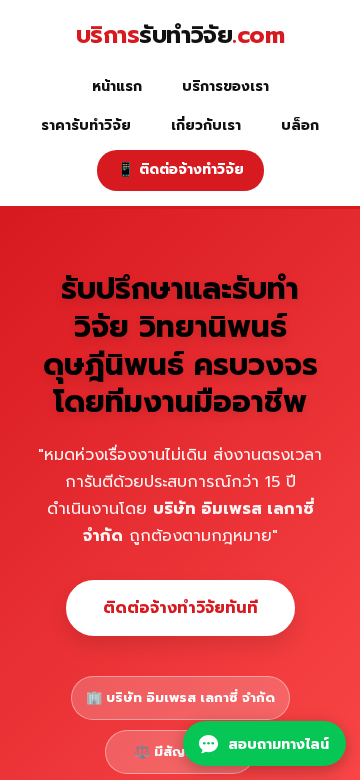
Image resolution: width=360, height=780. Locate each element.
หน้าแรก (117, 86)
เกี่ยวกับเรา (206, 125)
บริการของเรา (225, 86)
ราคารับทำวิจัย (86, 125)
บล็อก (300, 125)
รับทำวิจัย (180, 35)
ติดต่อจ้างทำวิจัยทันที (180, 607)
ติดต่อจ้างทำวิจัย (180, 169)
